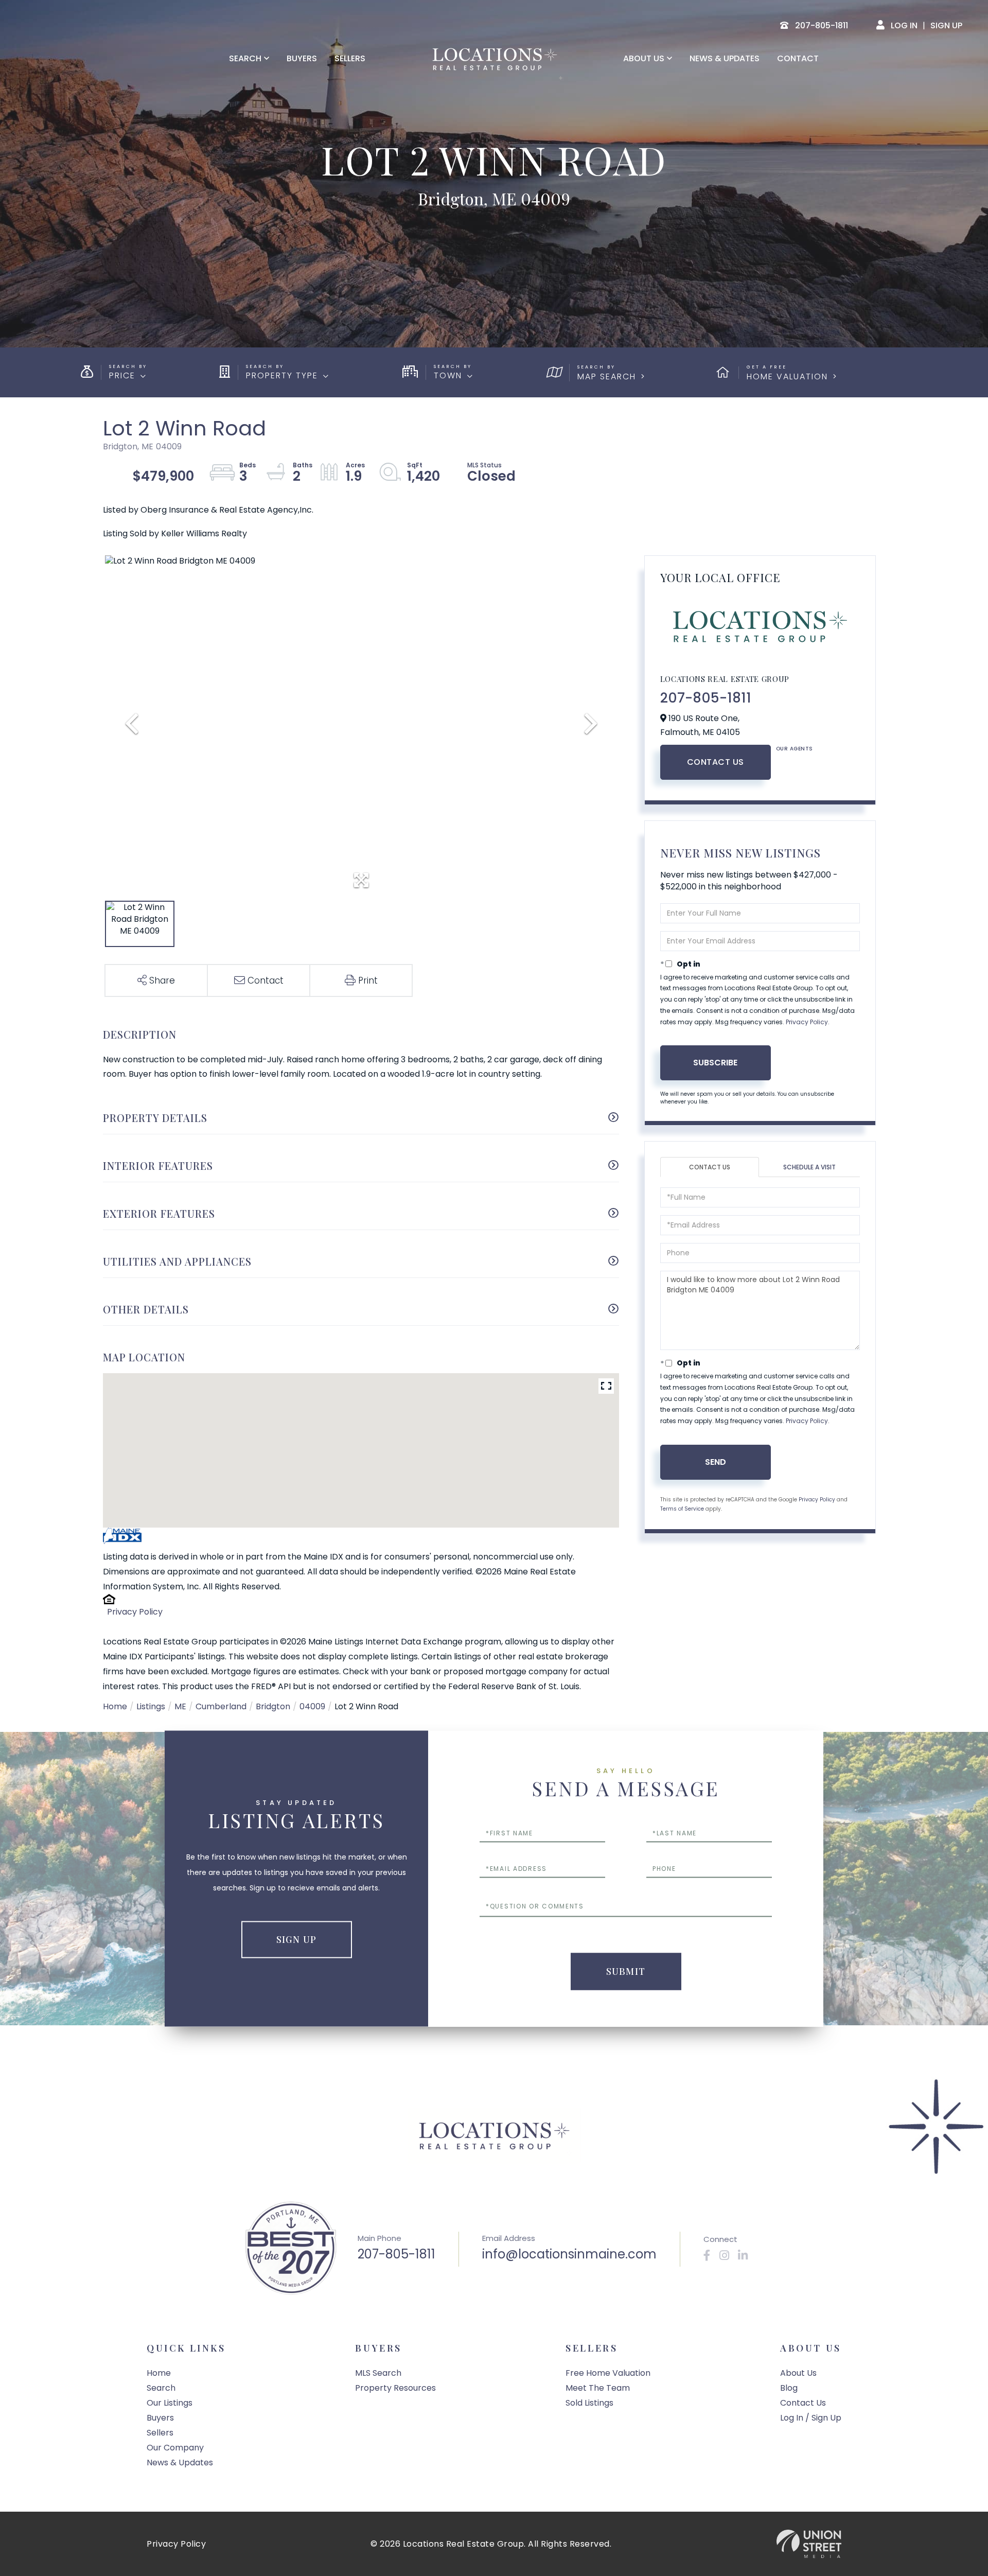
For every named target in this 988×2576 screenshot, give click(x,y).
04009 (312, 1706)
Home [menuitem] (159, 2373)
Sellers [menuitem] (350, 59)
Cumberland (221, 1706)
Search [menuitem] (245, 59)
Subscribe (715, 1063)
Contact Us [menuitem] (803, 2403)
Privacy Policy (135, 1612)
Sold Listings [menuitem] (589, 2403)
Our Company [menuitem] (175, 2448)
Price (122, 375)
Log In (904, 25)
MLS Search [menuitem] (378, 2373)
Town (448, 375)
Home (115, 1706)
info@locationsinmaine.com (569, 2254)
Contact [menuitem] (798, 59)
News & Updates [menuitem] (725, 59)
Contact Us (716, 762)
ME (180, 1706)
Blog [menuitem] (789, 2388)
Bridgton (273, 1706)
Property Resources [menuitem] (395, 2388)
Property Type (282, 375)
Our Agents (795, 749)
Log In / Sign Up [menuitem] (811, 2418)
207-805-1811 (706, 698)
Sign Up (946, 25)
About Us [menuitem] (644, 59)
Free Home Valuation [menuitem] (608, 2373)
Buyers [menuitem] (302, 59)
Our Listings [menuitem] (170, 2403)
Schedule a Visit (809, 1167)
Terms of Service (682, 1509)
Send (716, 1462)
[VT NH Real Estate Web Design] (809, 2544)
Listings (151, 1706)
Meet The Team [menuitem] (598, 2388)
